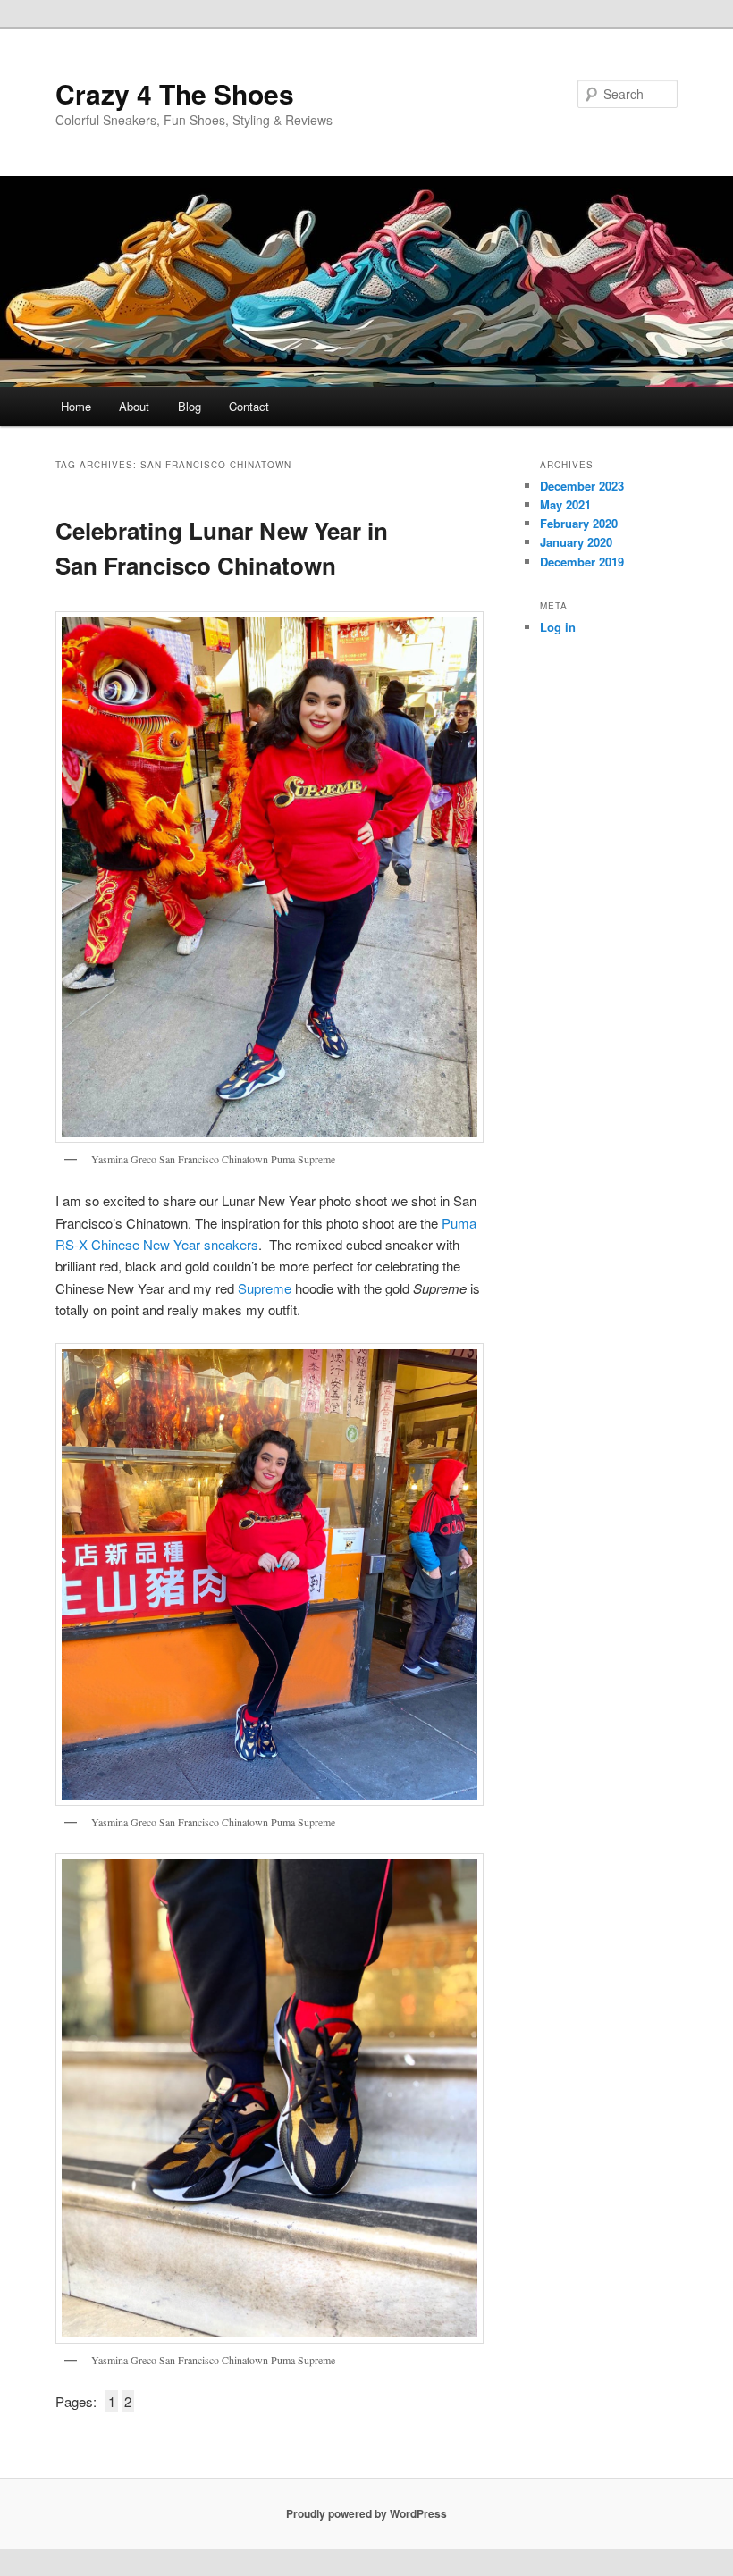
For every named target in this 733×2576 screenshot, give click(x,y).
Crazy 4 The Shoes (175, 93)
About (134, 406)
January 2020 (576, 542)
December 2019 (582, 562)
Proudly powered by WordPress (366, 2513)
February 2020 (579, 523)
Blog (190, 406)
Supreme (265, 1288)
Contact (249, 406)
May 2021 (565, 504)
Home (76, 406)
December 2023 (582, 486)
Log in (558, 627)
